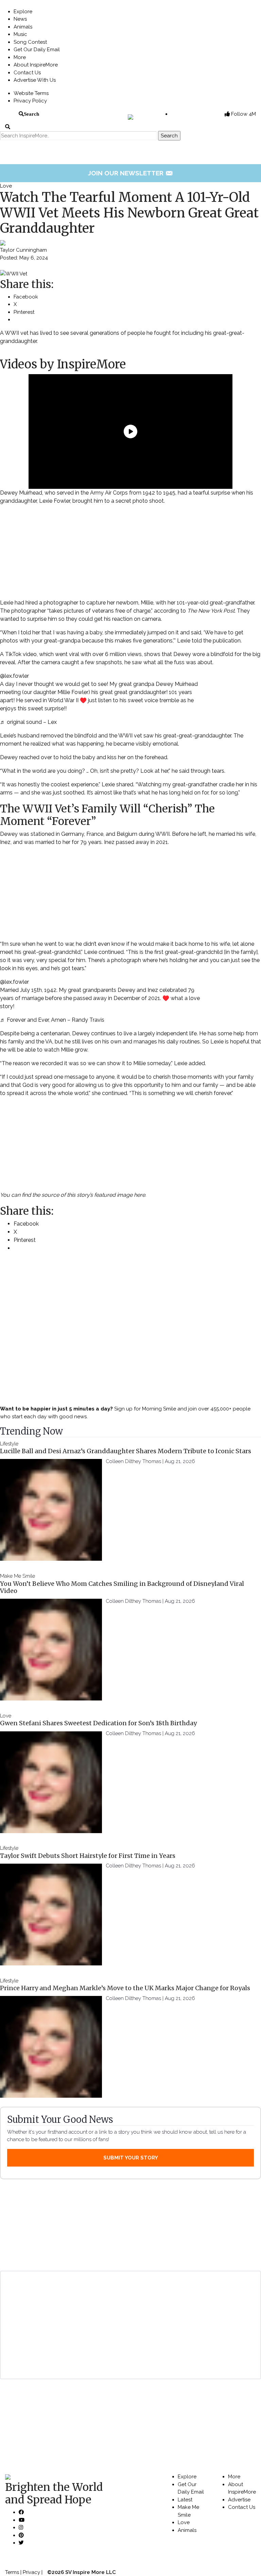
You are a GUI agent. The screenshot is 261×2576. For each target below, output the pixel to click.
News (20, 19)
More (20, 57)
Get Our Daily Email (37, 50)
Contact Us (27, 73)
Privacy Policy (30, 101)
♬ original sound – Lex (28, 722)
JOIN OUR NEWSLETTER (131, 173)
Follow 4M (243, 114)
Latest (185, 2500)
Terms (12, 2572)
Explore (23, 12)
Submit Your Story (131, 2158)
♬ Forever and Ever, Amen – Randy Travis (52, 1020)
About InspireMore (36, 65)
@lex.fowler (14, 676)
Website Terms (31, 93)
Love (6, 186)
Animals (23, 27)
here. (140, 1195)
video (30, 654)
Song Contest (30, 42)
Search (31, 114)
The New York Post (211, 611)
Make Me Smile (18, 1576)
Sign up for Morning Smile (145, 1409)
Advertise (239, 2500)
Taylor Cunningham (23, 250)
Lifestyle (9, 1444)
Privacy (31, 2572)
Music (20, 34)
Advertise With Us (35, 80)
